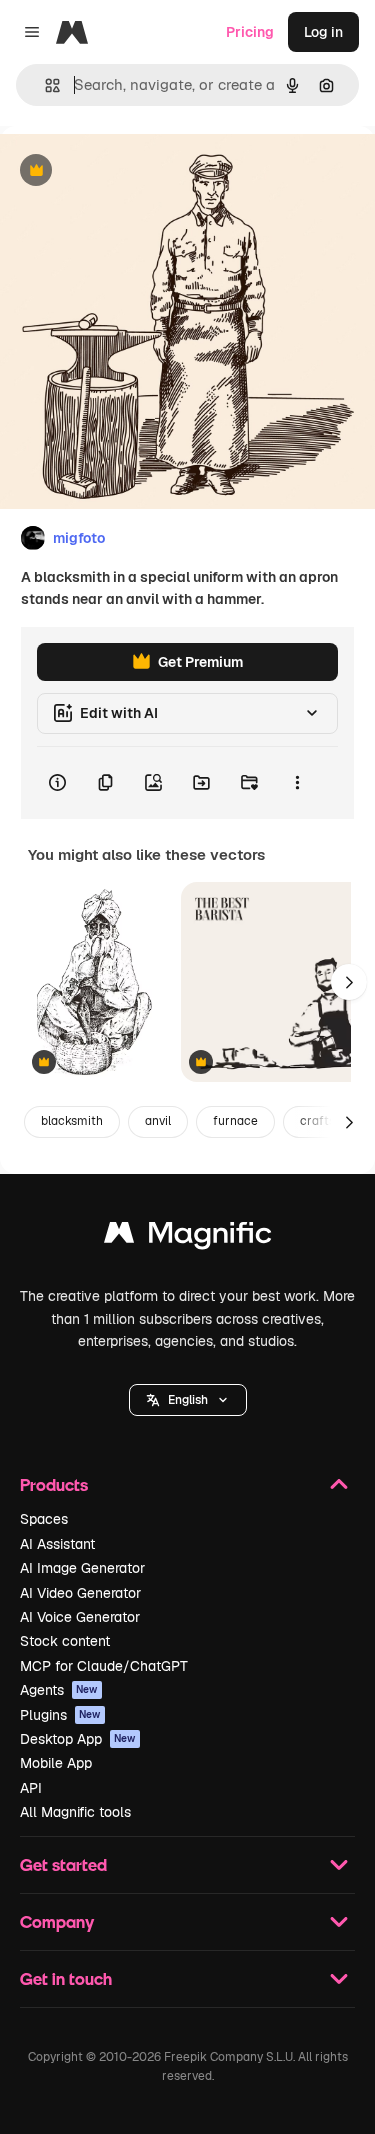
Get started (63, 1864)
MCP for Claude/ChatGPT (104, 1666)
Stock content (65, 1641)
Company (57, 1921)
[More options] (297, 783)
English (188, 1400)
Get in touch (66, 1978)
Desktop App (78, 1739)
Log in (323, 32)
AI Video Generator (80, 1593)
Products (54, 1484)
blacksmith (72, 1121)
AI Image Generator (82, 1568)
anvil (158, 1121)
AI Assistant (57, 1544)
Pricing (250, 32)
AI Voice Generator (80, 1617)
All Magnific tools (75, 1812)
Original (128, 171)
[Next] (349, 982)
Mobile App (56, 1763)
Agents (59, 1690)
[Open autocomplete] (44, 85)
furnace (235, 1121)
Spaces (44, 1519)
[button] (188, 1400)
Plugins (60, 1715)
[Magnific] (188, 1237)
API (31, 1788)
